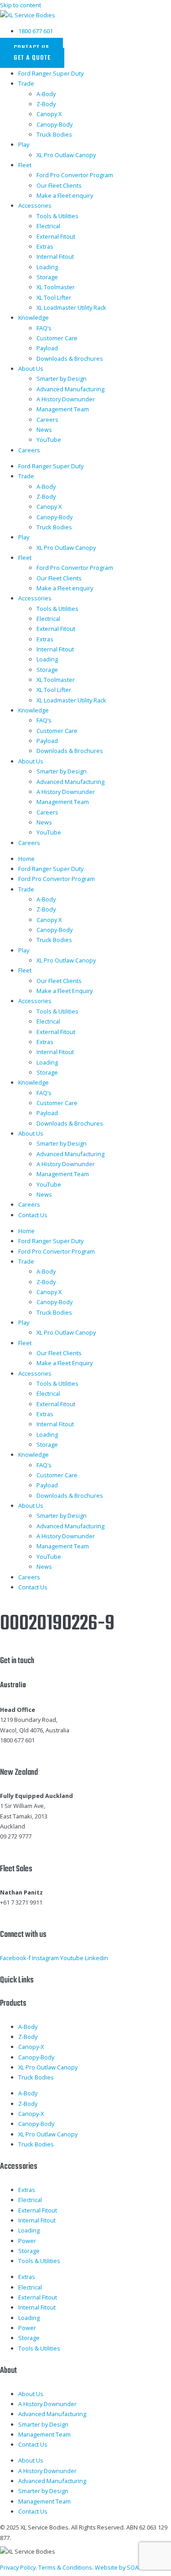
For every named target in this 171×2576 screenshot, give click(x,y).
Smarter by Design (62, 379)
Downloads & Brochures (70, 358)
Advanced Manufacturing (70, 389)
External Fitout (56, 236)
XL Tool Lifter (54, 297)
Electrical (48, 226)
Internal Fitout (55, 256)
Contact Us (33, 1215)
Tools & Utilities (57, 216)
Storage (47, 277)
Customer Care (57, 338)
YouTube (49, 440)
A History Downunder (66, 399)
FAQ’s (44, 328)
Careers (47, 420)
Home (26, 859)
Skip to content (21, 5)
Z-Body (46, 104)
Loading (47, 267)
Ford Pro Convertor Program (75, 175)
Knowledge (34, 318)
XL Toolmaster (56, 287)
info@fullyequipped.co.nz (35, 1847)
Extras (45, 246)
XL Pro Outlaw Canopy (66, 155)
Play (24, 144)
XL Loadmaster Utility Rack (71, 307)
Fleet (25, 165)
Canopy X (49, 114)
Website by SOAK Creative (130, 2567)
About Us (31, 369)
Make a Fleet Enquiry (65, 991)
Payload (47, 348)
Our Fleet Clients (59, 185)
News (44, 430)
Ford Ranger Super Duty (51, 73)
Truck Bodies (54, 134)
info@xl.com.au (21, 1750)
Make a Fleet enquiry (65, 195)
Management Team (63, 409)
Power (27, 2241)
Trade (26, 83)
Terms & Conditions (65, 2567)
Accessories (35, 205)
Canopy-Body (54, 124)
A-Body (46, 94)
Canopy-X (31, 2047)
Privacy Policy (18, 2567)
